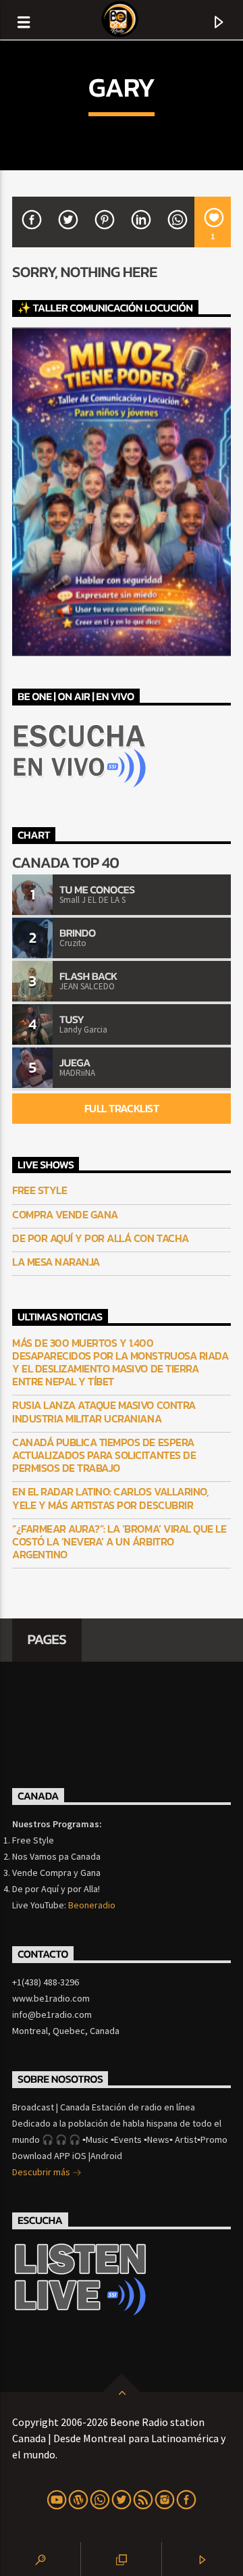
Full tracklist (122, 1108)
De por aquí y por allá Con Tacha (101, 1238)
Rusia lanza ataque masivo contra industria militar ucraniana (104, 1412)
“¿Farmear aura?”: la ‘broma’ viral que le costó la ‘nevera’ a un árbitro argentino (119, 1542)
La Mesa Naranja (56, 1262)
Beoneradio (92, 1905)
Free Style (39, 1190)
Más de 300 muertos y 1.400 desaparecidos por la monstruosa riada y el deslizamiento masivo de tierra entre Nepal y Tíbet (120, 1363)
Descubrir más (42, 2172)
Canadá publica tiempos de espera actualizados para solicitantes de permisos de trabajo (104, 1456)
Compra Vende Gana (65, 1215)
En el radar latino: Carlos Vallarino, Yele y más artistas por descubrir (110, 1498)
